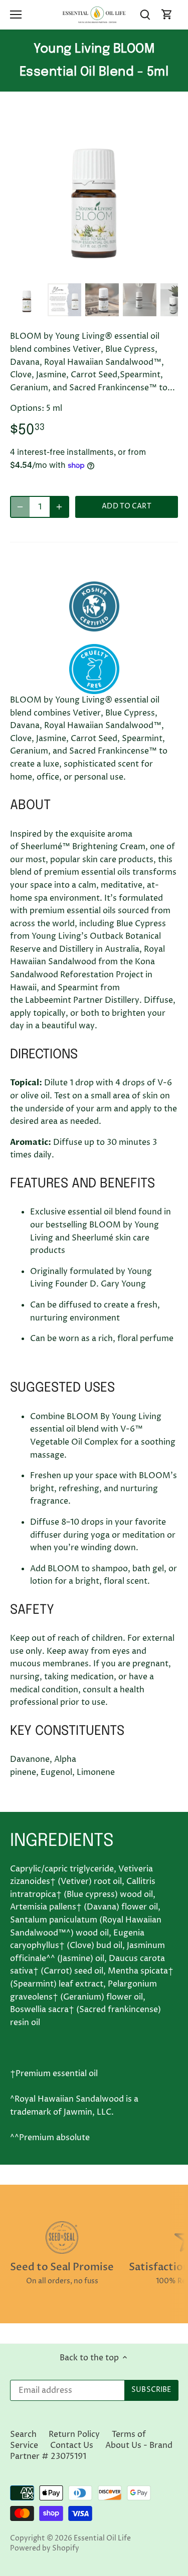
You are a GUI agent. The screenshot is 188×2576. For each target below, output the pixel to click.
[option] (94, 195)
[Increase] (59, 507)
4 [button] (99, 269)
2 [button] (79, 269)
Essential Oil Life (102, 2538)
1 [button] (69, 269)
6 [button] (119, 269)
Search (23, 2434)
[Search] (145, 15)
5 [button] (109, 269)
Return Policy (74, 2434)
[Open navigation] (16, 15)
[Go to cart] (167, 15)
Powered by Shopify (45, 2548)
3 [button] (89, 269)
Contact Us (72, 2445)
